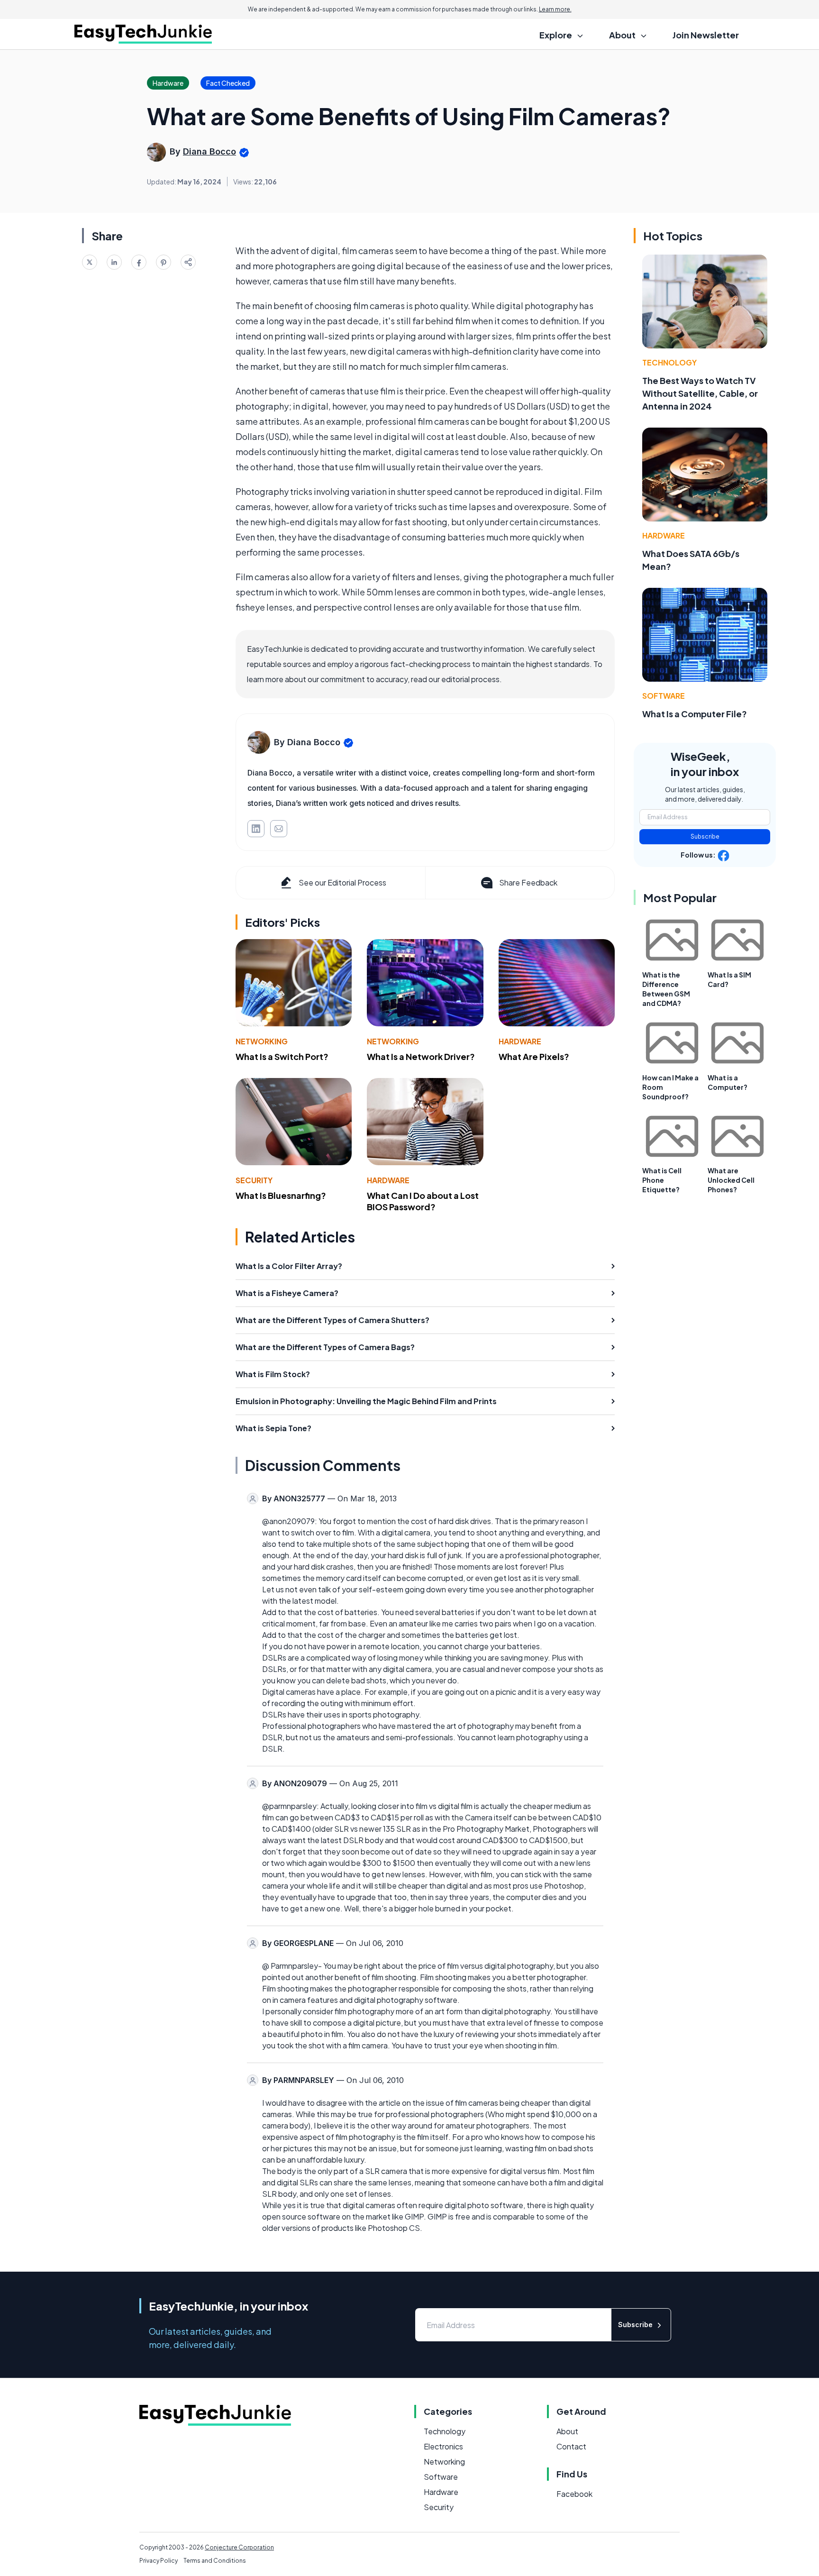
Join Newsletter (706, 35)
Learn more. (555, 9)
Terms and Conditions (215, 2561)
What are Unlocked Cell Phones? (731, 1180)
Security (254, 1180)
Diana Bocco (209, 151)
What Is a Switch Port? (282, 1056)
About (567, 2431)
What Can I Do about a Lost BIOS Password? (423, 1201)
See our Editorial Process (342, 882)
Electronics (443, 2446)
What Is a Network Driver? (421, 1056)
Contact (571, 2446)
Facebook (574, 2494)
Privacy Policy (159, 2561)
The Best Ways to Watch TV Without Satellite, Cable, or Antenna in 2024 (700, 393)
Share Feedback (528, 882)
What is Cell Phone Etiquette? (662, 1180)
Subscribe (705, 836)
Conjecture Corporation (239, 2547)
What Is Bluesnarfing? (281, 1195)
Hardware (520, 1041)
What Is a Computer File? (695, 714)
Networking (262, 1041)
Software (664, 696)
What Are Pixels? (534, 1056)
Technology (669, 362)
